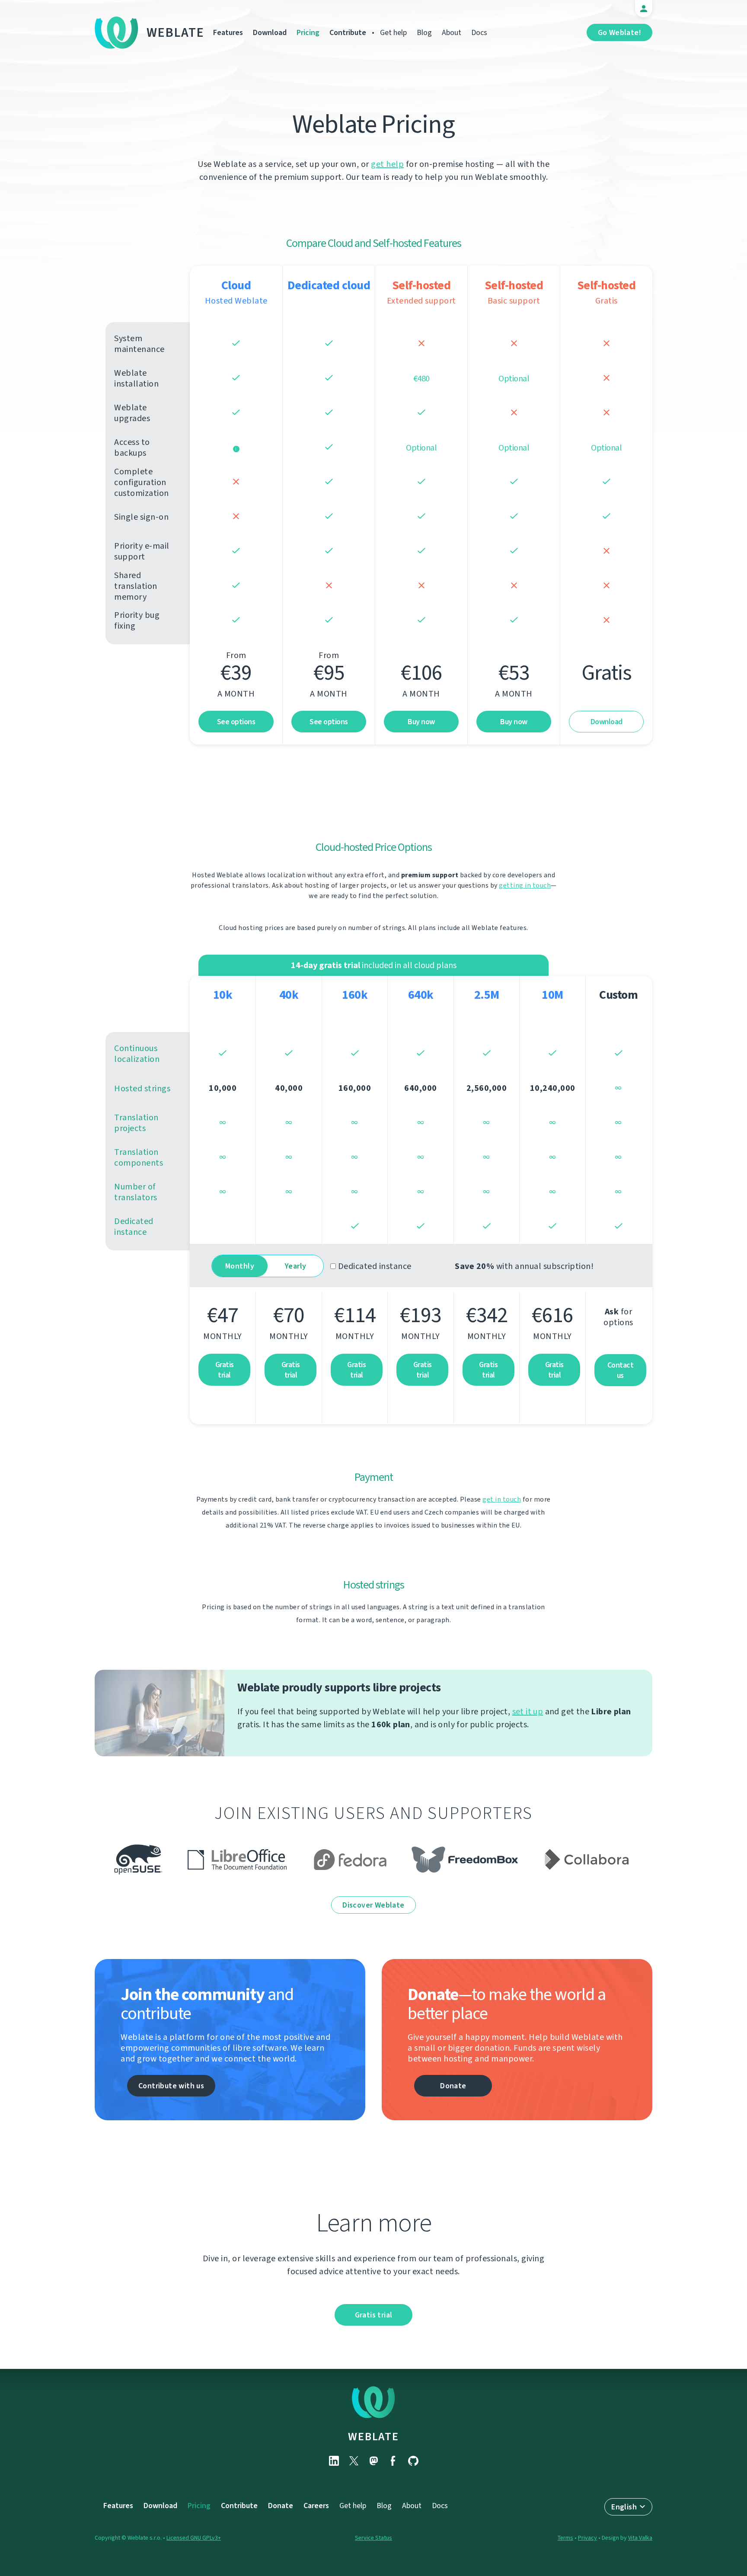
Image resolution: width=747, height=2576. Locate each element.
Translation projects (136, 1123)
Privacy (587, 2538)
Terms (565, 2538)
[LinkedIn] (334, 2461)
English (624, 2507)
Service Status (373, 2538)
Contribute (348, 32)
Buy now (421, 722)
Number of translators (136, 1192)
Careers (316, 2506)
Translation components (139, 1157)
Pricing (308, 32)
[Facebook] (393, 2461)
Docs (479, 32)
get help (387, 164)
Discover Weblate (373, 1905)
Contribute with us (171, 2086)
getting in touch (525, 885)
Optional (421, 448)
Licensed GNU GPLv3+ (194, 2538)
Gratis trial (225, 1370)
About (452, 32)
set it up (528, 1711)
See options (236, 722)
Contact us (621, 1370)
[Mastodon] (373, 2461)
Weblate (176, 32)
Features (228, 32)
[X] (354, 2461)
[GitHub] (413, 2461)
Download (270, 32)
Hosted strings (142, 1088)
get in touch (502, 1499)
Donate (453, 2086)
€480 (421, 379)
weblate (373, 2436)
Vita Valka (640, 2538)
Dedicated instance (134, 1227)
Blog (424, 32)
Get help (393, 32)
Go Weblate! (619, 32)
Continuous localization (137, 1054)
